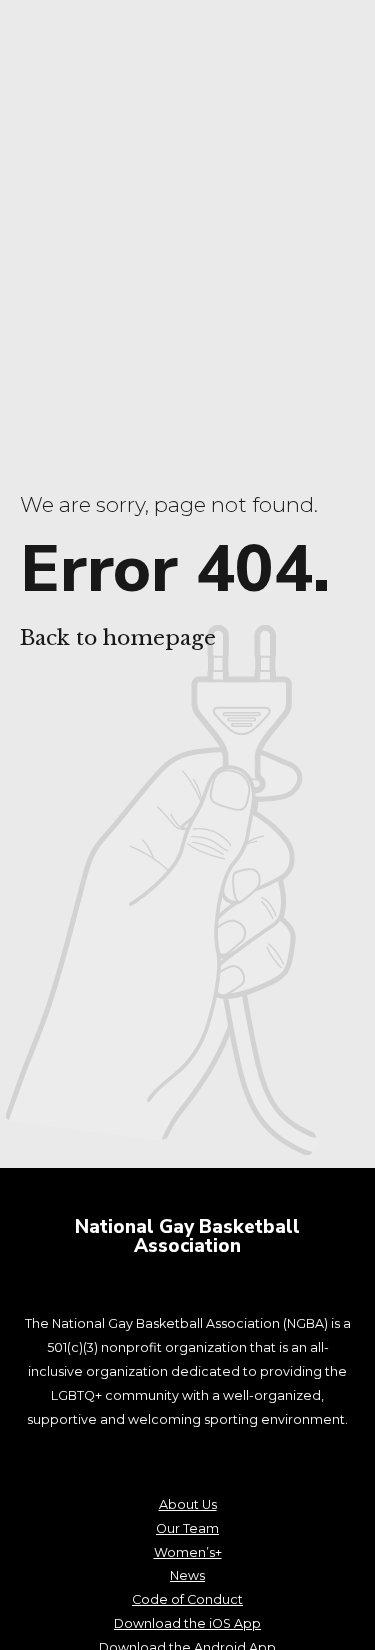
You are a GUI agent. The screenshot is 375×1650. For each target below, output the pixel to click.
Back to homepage (118, 638)
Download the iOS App (187, 1623)
